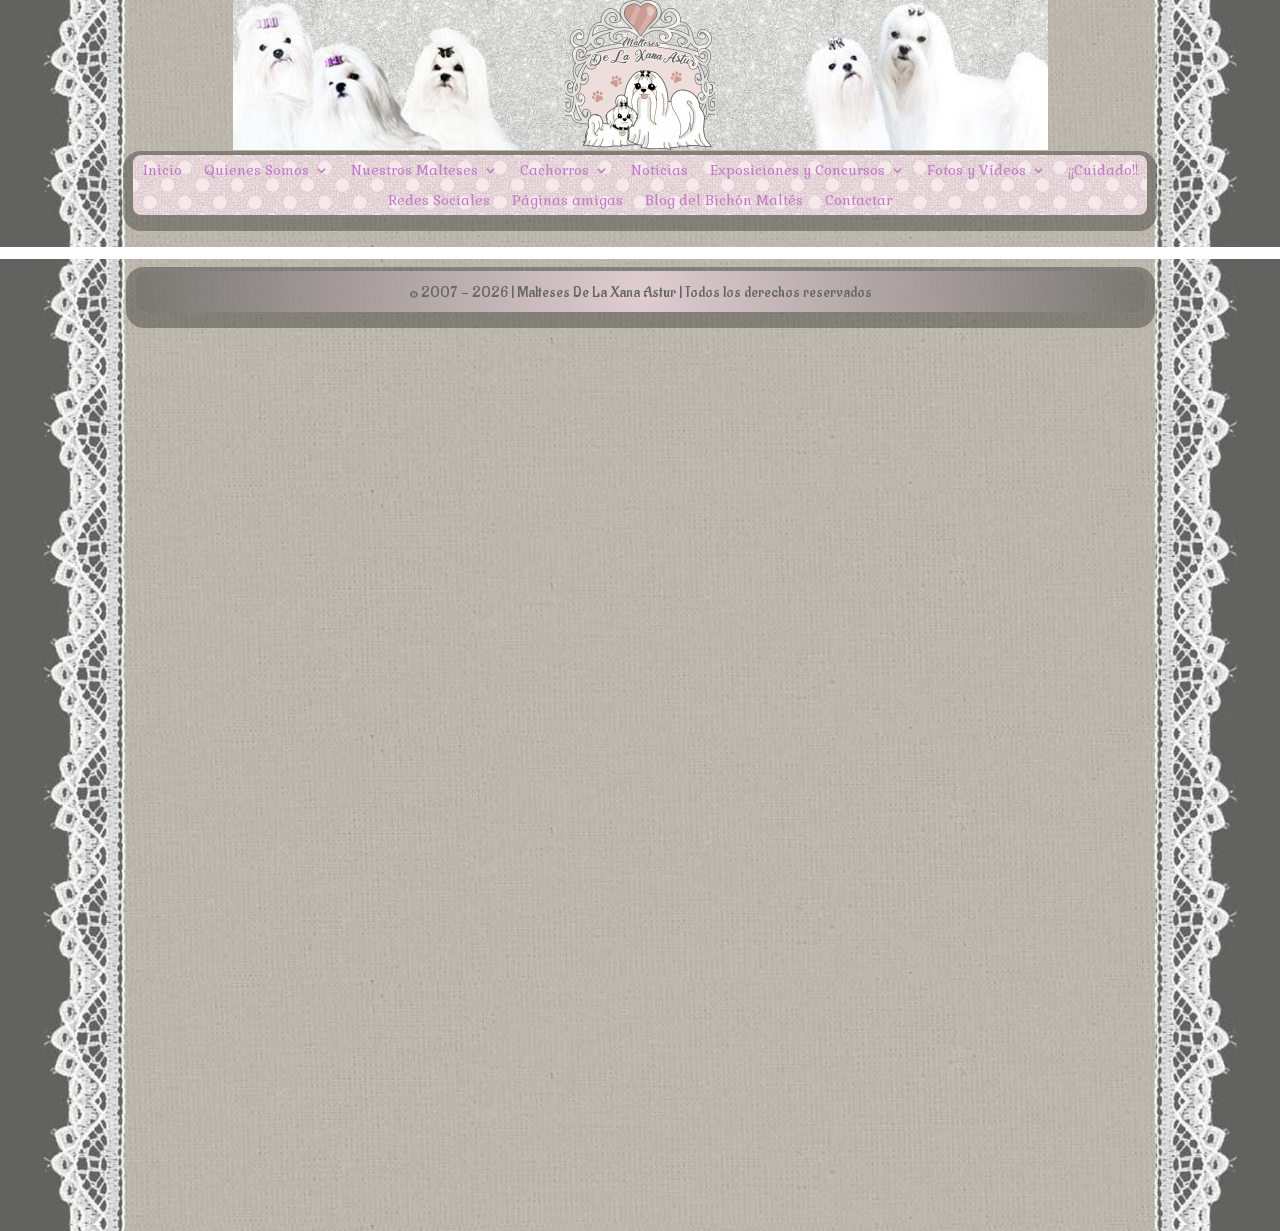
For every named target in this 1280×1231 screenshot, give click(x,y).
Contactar (858, 201)
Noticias (659, 171)
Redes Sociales (439, 201)
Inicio (162, 171)
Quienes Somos (256, 171)
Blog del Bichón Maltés (724, 201)
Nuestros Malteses (414, 171)
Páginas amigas (567, 201)
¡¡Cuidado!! (1103, 171)
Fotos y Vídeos (976, 171)
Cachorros (554, 171)
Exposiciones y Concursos (797, 171)
